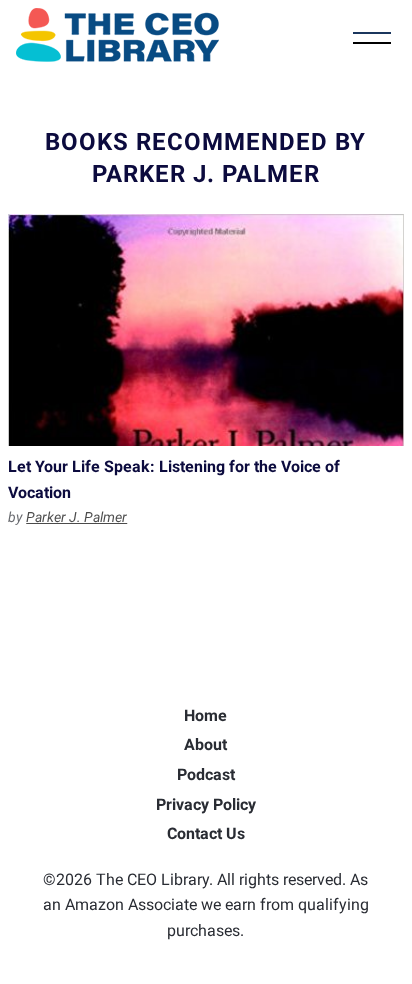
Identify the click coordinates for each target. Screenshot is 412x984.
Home (205, 715)
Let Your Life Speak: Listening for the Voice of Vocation (206, 330)
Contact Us (206, 833)
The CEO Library (117, 35)
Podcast (206, 774)
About (205, 744)
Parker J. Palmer (76, 517)
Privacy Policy (206, 804)
